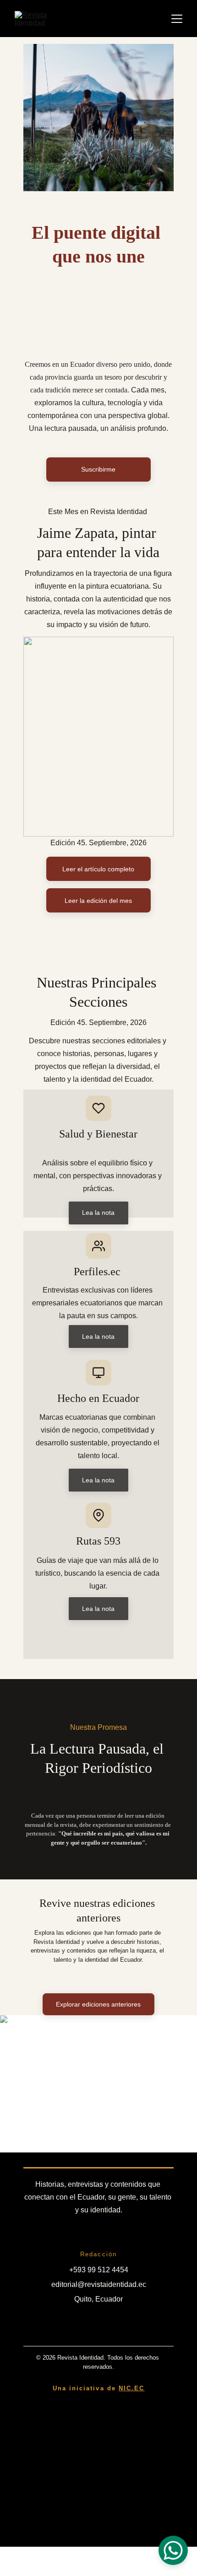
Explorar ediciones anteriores (98, 2004)
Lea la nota (98, 1336)
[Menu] (177, 19)
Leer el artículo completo (98, 869)
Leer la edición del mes (98, 901)
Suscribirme (98, 469)
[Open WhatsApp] (173, 2550)
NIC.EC (131, 2388)
